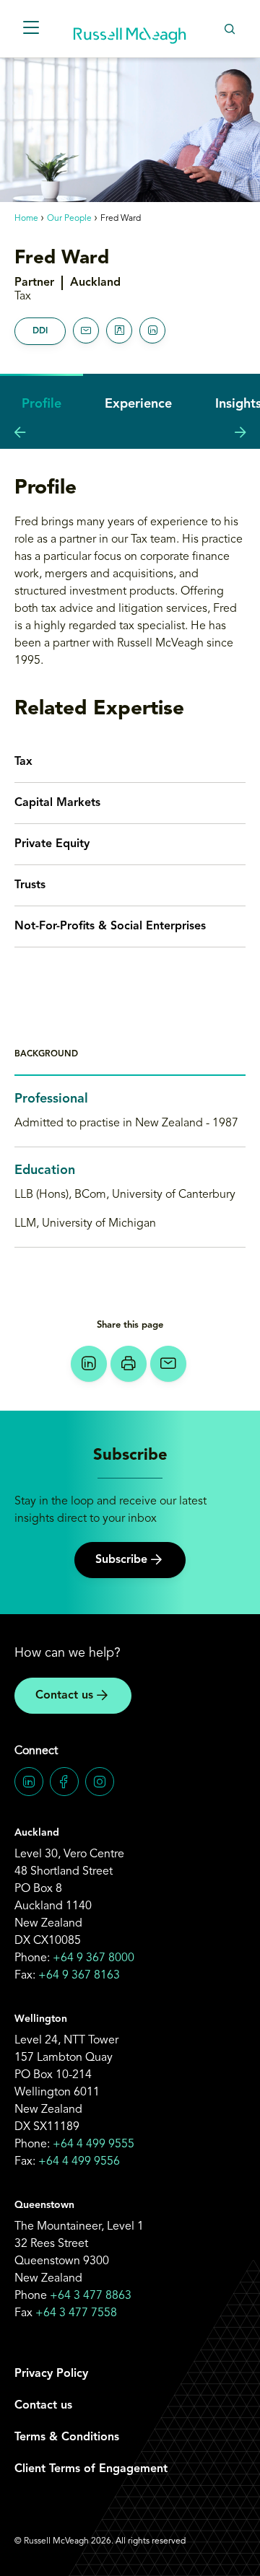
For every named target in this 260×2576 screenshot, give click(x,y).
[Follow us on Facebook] (64, 1782)
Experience (138, 404)
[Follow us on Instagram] (100, 1782)
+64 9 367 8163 (79, 1976)
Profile (42, 404)
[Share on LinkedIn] (89, 1364)
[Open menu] (31, 29)
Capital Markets (57, 803)
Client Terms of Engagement (91, 2469)
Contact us (64, 1696)
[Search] (229, 29)
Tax (23, 762)
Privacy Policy (51, 2374)
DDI (40, 331)
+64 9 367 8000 (94, 1958)
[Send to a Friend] (168, 1364)
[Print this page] (129, 1364)
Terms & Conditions (67, 2437)
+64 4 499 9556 (79, 2162)
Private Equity (52, 844)
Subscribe (121, 1560)
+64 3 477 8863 (91, 2296)
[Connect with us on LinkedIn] (29, 1782)
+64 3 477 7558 (76, 2313)
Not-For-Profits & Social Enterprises (110, 926)
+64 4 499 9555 (94, 2145)
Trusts (30, 885)
